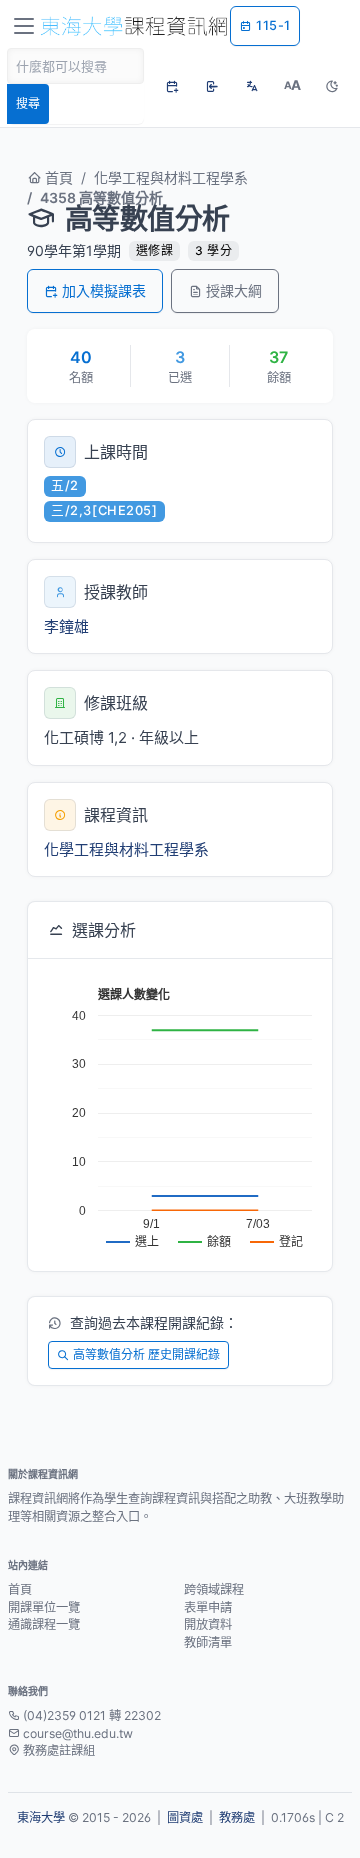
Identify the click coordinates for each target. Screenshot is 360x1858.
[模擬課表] (172, 86)
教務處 (237, 1817)
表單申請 (208, 1607)
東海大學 (41, 1817)
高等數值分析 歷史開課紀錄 (146, 1354)
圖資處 (185, 1817)
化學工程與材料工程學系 (171, 177)
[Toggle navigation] (24, 26)
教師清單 (208, 1642)
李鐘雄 (66, 626)
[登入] (212, 86)
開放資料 (208, 1624)
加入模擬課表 (104, 290)
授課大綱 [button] (234, 290)
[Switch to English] (252, 86)
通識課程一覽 (44, 1624)
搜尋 (28, 103)
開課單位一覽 (44, 1607)
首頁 (57, 177)
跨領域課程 (214, 1589)
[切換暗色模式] (332, 86)
